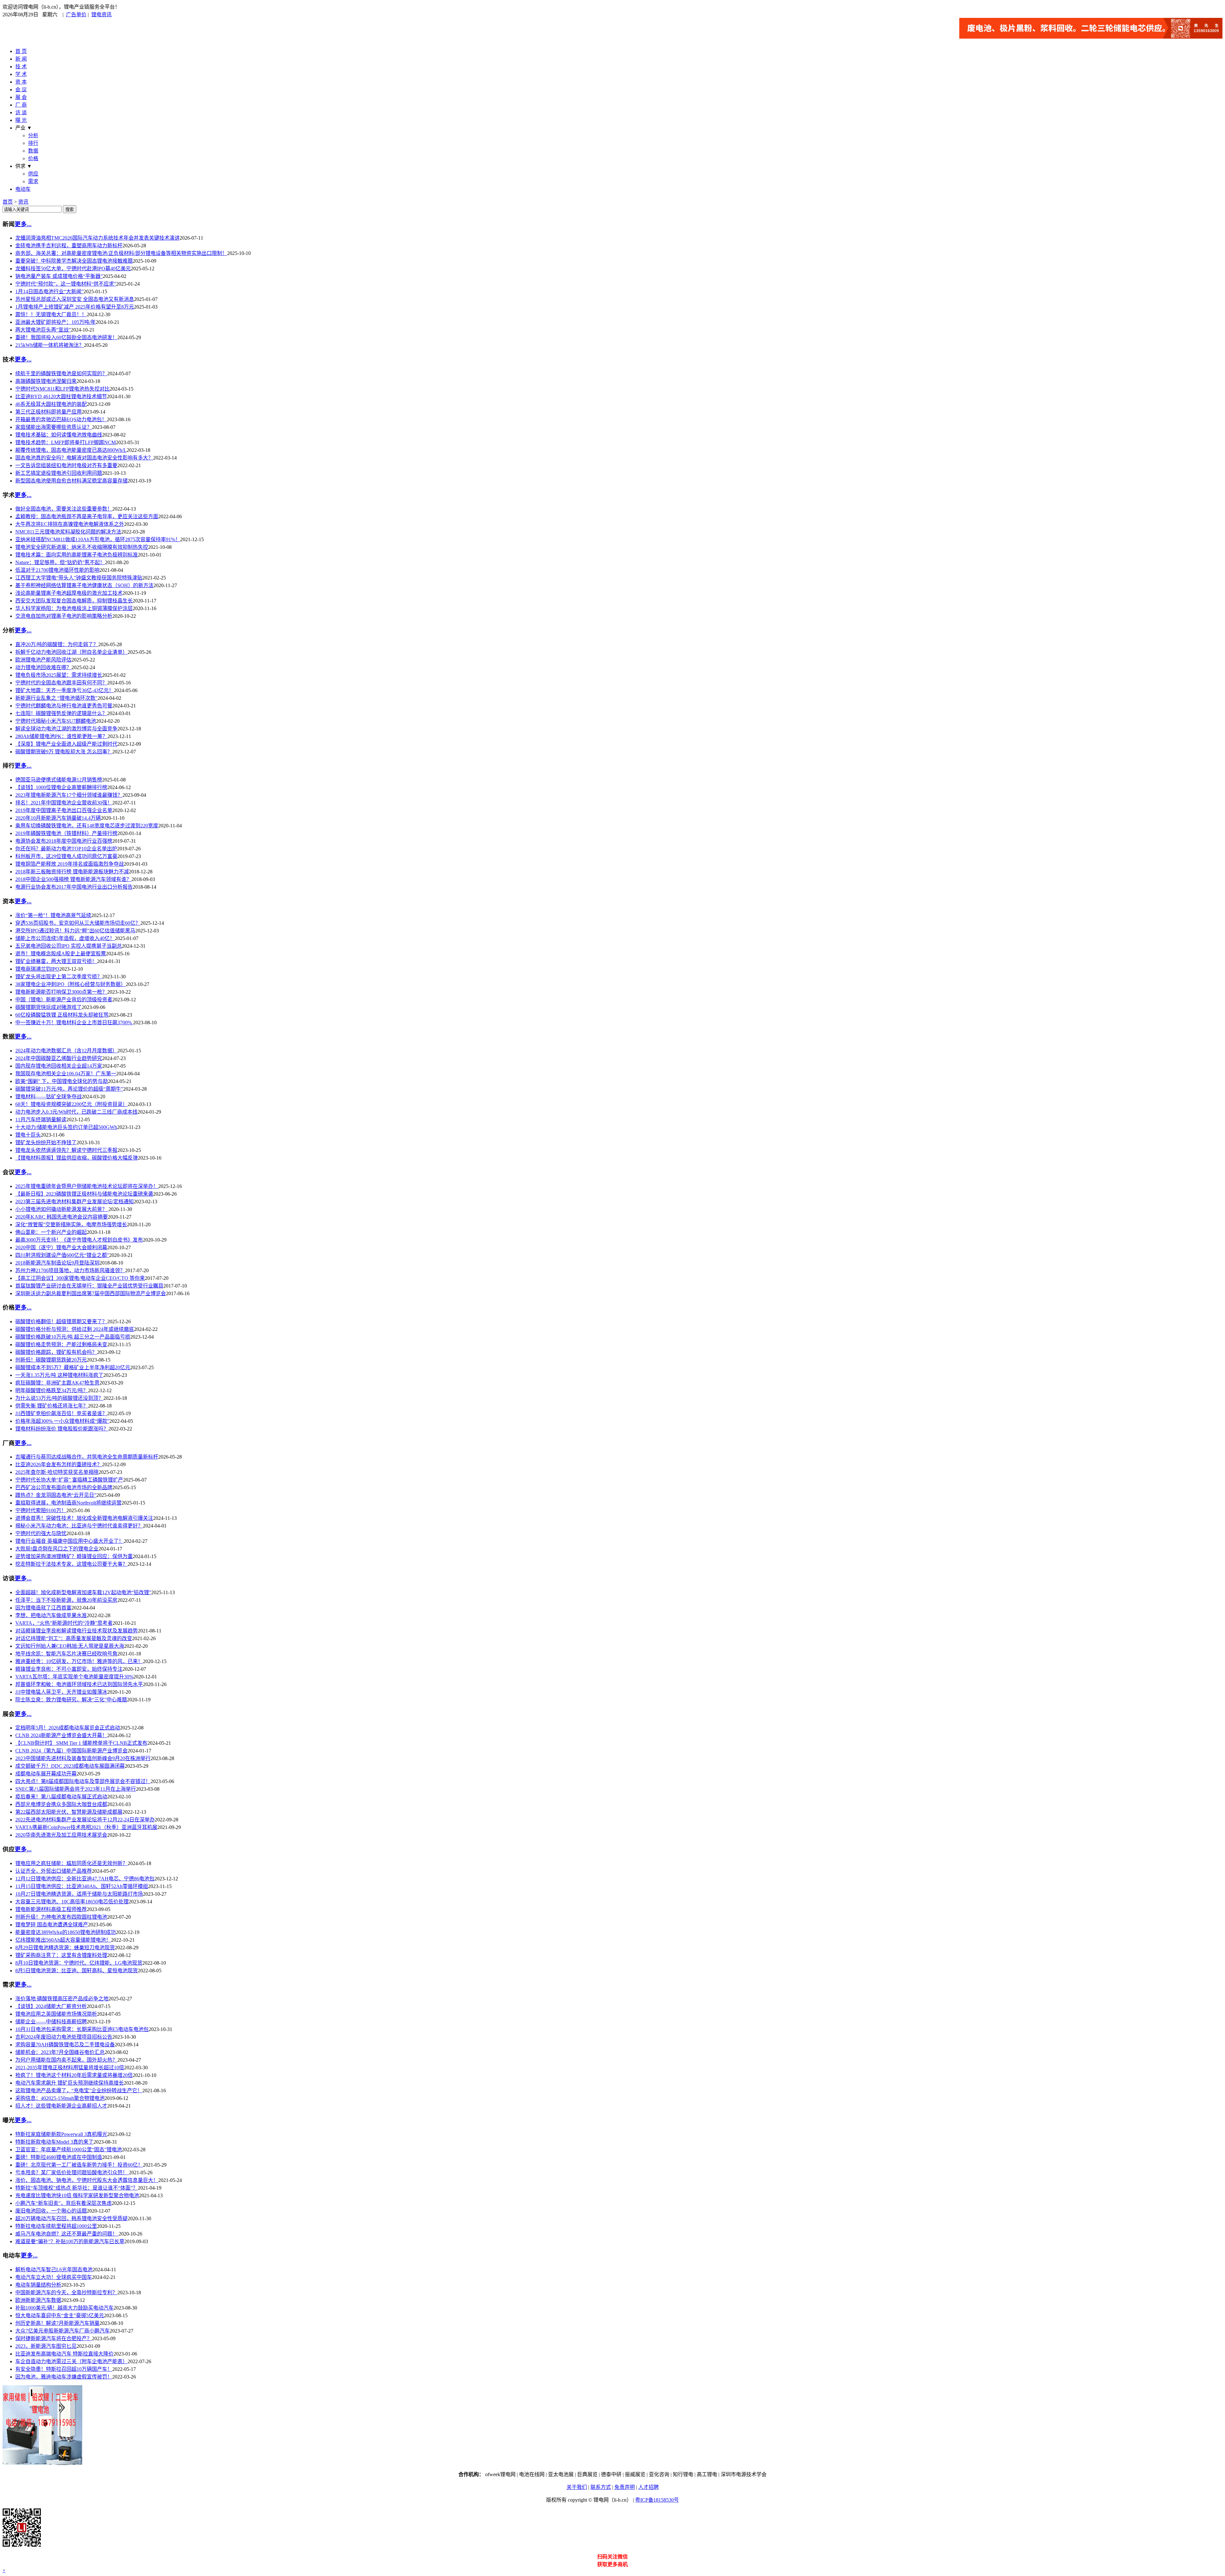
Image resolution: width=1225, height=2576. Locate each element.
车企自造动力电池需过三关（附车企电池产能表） (71, 2361)
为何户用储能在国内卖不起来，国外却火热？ (66, 2060)
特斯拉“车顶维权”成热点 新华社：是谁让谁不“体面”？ (77, 2188)
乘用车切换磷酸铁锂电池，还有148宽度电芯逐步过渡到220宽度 (87, 826)
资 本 (21, 82)
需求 (33, 181)
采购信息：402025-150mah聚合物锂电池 (60, 2098)
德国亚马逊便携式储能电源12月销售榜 (59, 780)
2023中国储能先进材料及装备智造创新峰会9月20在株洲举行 (83, 1758)
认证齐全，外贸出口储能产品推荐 (54, 1871)
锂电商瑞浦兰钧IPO (37, 969)
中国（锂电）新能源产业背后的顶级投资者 (64, 1000)
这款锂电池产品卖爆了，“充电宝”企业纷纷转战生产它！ (79, 2091)
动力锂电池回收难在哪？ (43, 667)
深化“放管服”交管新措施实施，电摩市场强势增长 (71, 1225)
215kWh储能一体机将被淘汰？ (50, 345)
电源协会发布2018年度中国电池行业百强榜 (64, 841)
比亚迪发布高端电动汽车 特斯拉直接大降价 (64, 2354)
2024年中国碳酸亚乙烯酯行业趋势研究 (59, 1058)
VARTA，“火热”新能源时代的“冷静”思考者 (64, 1623)
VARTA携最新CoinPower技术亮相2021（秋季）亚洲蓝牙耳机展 (86, 1827)
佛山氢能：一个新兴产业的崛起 (51, 1232)
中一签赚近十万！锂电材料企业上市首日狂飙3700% (74, 1023)
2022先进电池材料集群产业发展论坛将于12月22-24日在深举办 (85, 1820)
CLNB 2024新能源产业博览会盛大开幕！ (61, 1735)
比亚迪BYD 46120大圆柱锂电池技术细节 (61, 396)
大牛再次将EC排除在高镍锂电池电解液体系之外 (70, 524)
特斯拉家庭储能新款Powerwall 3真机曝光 (61, 2134)
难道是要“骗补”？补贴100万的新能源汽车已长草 (70, 2241)
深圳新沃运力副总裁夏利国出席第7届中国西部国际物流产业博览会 (91, 1293)
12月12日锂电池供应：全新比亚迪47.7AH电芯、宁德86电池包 (85, 1879)
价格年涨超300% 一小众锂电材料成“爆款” (62, 1421)
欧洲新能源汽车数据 (38, 2300)
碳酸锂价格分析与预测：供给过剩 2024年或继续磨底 (75, 1329)
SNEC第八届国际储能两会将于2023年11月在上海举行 (76, 1789)
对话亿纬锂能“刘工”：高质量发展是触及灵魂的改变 (74, 1638)
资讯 (23, 202)
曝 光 (21, 120)
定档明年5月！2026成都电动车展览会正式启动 (68, 1728)
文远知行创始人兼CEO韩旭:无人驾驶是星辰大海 (70, 1646)
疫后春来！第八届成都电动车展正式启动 (61, 1797)
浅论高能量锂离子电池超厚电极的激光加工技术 (69, 593)
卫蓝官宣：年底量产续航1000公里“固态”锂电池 (69, 2150)
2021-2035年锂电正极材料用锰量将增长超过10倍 (70, 2068)
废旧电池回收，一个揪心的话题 (51, 2211)
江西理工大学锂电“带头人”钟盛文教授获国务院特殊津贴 (79, 578)
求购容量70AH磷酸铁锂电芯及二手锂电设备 (65, 2045)
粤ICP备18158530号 (657, 2500)
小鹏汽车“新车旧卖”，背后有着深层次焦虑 (63, 2203)
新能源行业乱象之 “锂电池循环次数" (56, 698)
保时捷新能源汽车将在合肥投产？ (54, 2338)
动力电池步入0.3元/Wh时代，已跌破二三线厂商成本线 (76, 1112)
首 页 (21, 51)
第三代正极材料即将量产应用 (48, 412)
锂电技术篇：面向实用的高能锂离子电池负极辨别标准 (77, 555)
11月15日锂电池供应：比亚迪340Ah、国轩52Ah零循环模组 (82, 1886)
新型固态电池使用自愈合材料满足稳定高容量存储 (71, 481)
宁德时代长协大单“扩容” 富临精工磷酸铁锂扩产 (69, 1480)
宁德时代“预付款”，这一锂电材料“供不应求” (66, 284)
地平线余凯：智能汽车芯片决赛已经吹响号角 (66, 1654)
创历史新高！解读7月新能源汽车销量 (57, 2323)
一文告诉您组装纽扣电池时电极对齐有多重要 (66, 465)
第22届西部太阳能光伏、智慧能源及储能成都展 (69, 1812)
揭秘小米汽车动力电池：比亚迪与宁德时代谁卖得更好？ (79, 1526)
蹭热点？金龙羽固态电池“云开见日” (56, 1495)
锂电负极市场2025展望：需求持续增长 (59, 675)
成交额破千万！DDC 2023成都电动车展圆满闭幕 (70, 1766)
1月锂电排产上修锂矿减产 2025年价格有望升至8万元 (75, 307)
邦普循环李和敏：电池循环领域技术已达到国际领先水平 (79, 1684)
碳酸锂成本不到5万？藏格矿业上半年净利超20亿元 (73, 1367)
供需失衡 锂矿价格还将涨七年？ (52, 1406)
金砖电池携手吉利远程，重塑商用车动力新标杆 (69, 246)
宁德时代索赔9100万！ (41, 1510)
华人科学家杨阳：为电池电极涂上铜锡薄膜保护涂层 (74, 608)
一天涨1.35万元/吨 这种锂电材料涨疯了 (59, 1375)
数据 (33, 151)
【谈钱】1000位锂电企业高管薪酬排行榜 (61, 787)
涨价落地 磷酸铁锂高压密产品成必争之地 (62, 1999)
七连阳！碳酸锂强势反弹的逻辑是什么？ (61, 713)
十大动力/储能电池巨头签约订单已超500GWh (66, 1127)
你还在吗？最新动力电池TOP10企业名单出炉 (66, 849)
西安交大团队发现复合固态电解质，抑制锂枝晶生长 (74, 601)
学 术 (21, 74)
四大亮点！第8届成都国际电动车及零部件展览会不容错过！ (83, 1781)
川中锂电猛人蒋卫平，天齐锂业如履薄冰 (61, 1692)
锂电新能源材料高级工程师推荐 (51, 1909)
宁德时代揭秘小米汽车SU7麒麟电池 (56, 721)
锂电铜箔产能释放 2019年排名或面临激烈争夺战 (70, 864)
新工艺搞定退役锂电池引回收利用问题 (59, 473)
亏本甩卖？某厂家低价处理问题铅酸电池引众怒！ (72, 2173)
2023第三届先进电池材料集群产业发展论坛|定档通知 (74, 1202)
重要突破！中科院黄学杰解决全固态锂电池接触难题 (74, 261)
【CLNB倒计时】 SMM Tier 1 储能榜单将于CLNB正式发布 (81, 1743)
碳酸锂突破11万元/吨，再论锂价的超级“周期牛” (69, 1089)
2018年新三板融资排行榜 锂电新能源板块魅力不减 (72, 872)
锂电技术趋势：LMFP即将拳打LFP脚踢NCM (66, 442)
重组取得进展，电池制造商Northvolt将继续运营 (68, 1503)
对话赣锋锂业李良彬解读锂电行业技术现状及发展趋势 (77, 1631)
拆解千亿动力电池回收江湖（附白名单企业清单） (71, 652)
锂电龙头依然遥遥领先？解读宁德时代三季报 (66, 1150)
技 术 (21, 67)
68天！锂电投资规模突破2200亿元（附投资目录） (71, 1104)
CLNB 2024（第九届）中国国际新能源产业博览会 (71, 1751)
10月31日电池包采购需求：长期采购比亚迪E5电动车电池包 (82, 2029)
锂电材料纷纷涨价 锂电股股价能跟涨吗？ (62, 1429)
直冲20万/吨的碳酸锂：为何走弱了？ (57, 644)
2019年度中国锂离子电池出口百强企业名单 (64, 810)
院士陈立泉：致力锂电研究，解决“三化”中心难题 (71, 1700)
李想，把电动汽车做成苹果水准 (51, 1615)
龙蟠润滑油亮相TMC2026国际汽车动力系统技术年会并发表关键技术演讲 (97, 238)
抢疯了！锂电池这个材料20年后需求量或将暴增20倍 (74, 2075)
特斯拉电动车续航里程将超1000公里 (56, 2226)
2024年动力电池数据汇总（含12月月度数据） (66, 1051)
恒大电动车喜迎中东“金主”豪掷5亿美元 (60, 2315)
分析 (33, 135)
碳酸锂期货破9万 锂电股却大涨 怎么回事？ (64, 752)
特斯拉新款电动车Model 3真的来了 (54, 2142)
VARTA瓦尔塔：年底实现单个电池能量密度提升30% (74, 1677)
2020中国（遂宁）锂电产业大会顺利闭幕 (61, 1247)
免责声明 (625, 2487)
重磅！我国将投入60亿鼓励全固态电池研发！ (66, 337)
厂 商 (21, 105)
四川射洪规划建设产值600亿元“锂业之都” (62, 1255)
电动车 (23, 189)
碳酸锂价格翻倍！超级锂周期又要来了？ (61, 1322)
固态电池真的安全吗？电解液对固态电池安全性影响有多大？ (84, 458)
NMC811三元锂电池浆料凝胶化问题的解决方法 (68, 532)
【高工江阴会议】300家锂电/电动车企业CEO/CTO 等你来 (80, 1278)
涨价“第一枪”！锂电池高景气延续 (53, 915)
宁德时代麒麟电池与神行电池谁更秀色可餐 (64, 706)
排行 (33, 143)
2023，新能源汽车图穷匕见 (46, 2346)
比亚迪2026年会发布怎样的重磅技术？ (59, 1464)
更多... (23, 224)
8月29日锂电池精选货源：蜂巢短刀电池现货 (65, 1948)
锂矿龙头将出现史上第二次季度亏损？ (59, 977)
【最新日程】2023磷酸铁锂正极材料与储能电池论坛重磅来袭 (84, 1194)
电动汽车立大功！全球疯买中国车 (54, 2277)
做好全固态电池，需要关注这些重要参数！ (64, 509)
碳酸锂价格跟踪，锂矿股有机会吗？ (56, 1352)
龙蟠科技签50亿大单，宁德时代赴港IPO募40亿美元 (73, 269)
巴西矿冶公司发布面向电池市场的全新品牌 (64, 1487)
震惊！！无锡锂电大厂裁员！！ (51, 314)
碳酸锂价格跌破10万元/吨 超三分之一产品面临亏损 (73, 1337)
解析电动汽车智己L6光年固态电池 (54, 2270)
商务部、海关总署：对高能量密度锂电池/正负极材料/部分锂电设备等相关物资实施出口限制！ (121, 253)
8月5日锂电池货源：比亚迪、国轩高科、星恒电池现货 (77, 1971)
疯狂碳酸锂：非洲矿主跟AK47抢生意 (57, 1383)
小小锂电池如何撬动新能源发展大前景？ (62, 1209)
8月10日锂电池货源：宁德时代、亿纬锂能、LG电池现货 (79, 1963)
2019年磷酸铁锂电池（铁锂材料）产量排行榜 (66, 833)
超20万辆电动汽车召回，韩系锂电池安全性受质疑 (71, 2218)
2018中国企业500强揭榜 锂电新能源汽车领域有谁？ (73, 879)
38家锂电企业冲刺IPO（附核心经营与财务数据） (71, 984)
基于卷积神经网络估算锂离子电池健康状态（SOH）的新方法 (84, 585)
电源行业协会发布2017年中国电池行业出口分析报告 (74, 887)
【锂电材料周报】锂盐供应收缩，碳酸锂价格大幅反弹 (77, 1158)
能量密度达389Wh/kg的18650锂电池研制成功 (66, 1932)
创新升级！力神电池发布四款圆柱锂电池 (61, 1917)
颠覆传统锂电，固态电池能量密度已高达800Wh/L (71, 450)
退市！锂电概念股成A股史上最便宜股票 (61, 954)
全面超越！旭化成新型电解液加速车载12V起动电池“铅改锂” (83, 1592)
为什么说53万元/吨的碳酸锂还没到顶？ (59, 1398)
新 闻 (21, 59)
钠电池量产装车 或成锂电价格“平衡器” (59, 276)
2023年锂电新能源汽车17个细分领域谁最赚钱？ (69, 795)
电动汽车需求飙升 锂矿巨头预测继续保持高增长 (70, 2083)
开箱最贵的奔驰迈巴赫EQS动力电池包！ (61, 419)
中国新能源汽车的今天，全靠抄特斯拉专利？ (66, 2292)
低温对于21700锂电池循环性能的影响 (57, 570)
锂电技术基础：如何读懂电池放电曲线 (59, 435)
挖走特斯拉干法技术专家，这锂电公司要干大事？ (71, 1564)
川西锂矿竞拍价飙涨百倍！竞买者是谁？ (61, 1413)
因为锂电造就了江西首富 (43, 1608)
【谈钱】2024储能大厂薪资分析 (51, 2006)
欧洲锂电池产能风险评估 (43, 660)
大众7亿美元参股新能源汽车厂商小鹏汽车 (63, 2331)
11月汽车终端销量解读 (41, 1120)
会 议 (21, 90)
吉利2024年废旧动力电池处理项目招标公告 (64, 2037)
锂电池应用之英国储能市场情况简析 (56, 2014)
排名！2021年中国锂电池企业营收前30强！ (64, 803)
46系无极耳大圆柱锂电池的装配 (51, 404)
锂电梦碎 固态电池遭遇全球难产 (52, 1925)
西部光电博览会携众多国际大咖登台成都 (61, 1804)
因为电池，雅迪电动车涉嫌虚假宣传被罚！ (64, 2377)
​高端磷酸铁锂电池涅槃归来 (46, 381)
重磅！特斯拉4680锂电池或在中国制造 (59, 2157)
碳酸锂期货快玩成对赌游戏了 (48, 1007)
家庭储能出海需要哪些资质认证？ (54, 427)
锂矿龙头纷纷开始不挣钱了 (46, 1142)
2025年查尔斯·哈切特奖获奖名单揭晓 (57, 1472)
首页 (8, 202)
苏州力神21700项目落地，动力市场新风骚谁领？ (70, 1270)
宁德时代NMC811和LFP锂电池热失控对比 (63, 389)
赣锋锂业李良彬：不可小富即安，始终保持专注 (69, 1669)
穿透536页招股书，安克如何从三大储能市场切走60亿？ (78, 923)
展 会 (21, 97)
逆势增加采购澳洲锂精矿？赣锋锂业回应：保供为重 (74, 1556)
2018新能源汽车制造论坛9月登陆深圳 (57, 1263)
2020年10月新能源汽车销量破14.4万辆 (58, 818)
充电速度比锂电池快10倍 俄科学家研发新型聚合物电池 (77, 2195)
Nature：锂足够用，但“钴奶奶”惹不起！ (60, 562)
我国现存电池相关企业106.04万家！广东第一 (66, 1074)
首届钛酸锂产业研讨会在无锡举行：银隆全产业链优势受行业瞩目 (89, 1286)
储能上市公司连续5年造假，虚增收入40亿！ (65, 938)
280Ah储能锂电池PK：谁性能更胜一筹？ (61, 736)
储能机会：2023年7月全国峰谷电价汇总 (60, 2052)
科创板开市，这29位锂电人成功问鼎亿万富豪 (66, 856)
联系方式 (601, 2487)
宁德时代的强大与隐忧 (41, 1533)
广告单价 (76, 15)
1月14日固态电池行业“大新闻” (49, 291)
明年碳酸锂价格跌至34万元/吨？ (52, 1390)
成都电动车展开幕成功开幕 (46, 1774)
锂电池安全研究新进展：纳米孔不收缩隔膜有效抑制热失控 (82, 547)
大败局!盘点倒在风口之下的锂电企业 (57, 1549)
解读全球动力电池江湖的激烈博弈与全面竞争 (66, 729)
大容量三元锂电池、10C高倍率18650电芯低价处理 (72, 1902)
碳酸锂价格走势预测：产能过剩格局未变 (61, 1344)
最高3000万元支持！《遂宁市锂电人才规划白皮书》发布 (79, 1240)
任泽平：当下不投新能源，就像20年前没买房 (66, 1600)
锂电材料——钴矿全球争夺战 (48, 1097)
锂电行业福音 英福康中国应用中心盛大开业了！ (70, 1541)
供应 (33, 174)
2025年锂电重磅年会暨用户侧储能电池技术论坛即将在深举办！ (87, 1186)
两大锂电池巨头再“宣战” (43, 330)
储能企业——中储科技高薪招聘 (51, 2022)
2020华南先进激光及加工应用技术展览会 (61, 1835)
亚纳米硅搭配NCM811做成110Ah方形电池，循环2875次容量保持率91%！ (98, 539)
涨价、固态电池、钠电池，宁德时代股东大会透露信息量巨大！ (87, 2180)
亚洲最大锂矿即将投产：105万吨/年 (56, 322)
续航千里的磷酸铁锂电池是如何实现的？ (61, 373)
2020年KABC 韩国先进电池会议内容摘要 (62, 1217)
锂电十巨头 (28, 1135)
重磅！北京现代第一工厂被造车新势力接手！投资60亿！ (79, 2165)
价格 (33, 158)
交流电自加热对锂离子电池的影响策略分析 (64, 616)
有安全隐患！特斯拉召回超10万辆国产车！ (64, 2369)
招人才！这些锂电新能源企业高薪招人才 (61, 2106)
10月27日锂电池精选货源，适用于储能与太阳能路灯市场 (79, 1894)
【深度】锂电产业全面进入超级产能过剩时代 (66, 744)
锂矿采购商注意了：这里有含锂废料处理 (61, 1955)
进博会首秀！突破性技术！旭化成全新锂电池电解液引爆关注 (84, 1518)
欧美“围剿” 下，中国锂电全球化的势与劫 (62, 1081)
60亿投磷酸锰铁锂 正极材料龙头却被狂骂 (62, 1015)
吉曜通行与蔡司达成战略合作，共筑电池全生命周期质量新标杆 (87, 1457)
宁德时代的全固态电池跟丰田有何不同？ (61, 683)
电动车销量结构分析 (38, 2285)
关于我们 (577, 2487)
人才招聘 (649, 2487)
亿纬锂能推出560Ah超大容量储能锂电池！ (63, 1940)
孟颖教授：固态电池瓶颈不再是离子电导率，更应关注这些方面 (87, 516)
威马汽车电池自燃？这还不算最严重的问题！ (67, 2234)
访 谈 (21, 112)
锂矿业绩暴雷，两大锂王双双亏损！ (56, 961)
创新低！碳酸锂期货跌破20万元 (51, 1360)
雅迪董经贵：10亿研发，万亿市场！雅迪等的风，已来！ (79, 1661)
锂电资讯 (101, 15)
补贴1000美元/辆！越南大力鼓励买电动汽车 (64, 2308)
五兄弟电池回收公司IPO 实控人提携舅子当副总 (69, 946)
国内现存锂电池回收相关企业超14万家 (59, 1066)
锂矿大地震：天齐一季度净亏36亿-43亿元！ (65, 690)
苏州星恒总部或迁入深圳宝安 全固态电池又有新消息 (75, 299)
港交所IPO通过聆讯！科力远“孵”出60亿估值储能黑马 (75, 931)
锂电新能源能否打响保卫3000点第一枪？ (61, 992)
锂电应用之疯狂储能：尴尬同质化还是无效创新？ (71, 1863)
